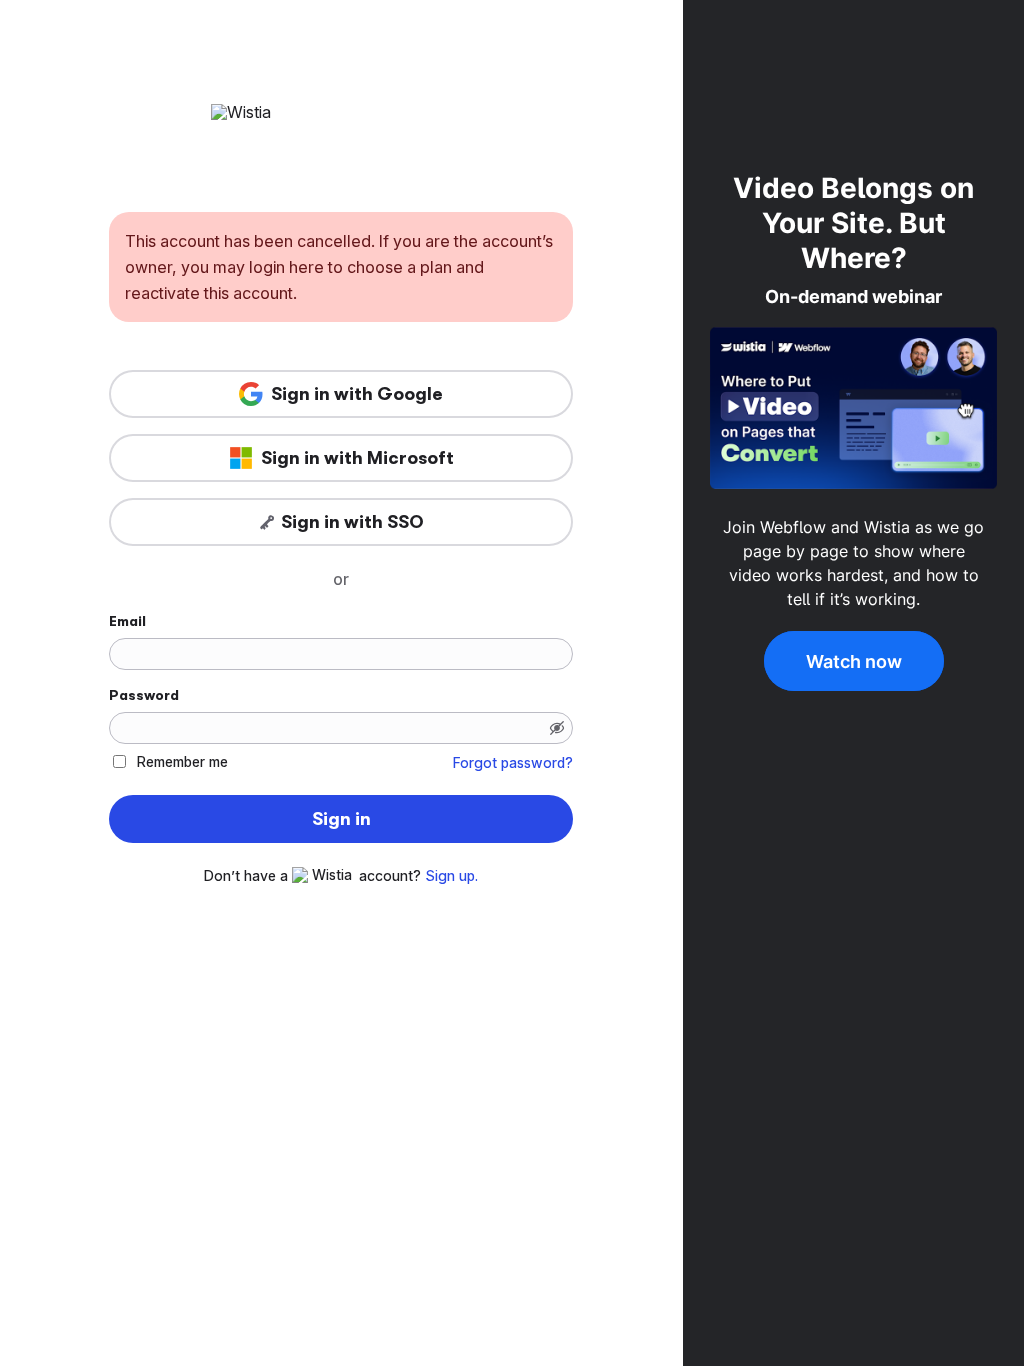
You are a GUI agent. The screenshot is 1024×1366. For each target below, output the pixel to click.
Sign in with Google (357, 394)
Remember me (182, 761)
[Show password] (557, 728)
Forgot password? (513, 763)
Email (127, 621)
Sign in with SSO (352, 522)
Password (144, 695)
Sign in (341, 819)
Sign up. (451, 876)
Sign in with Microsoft (357, 458)
